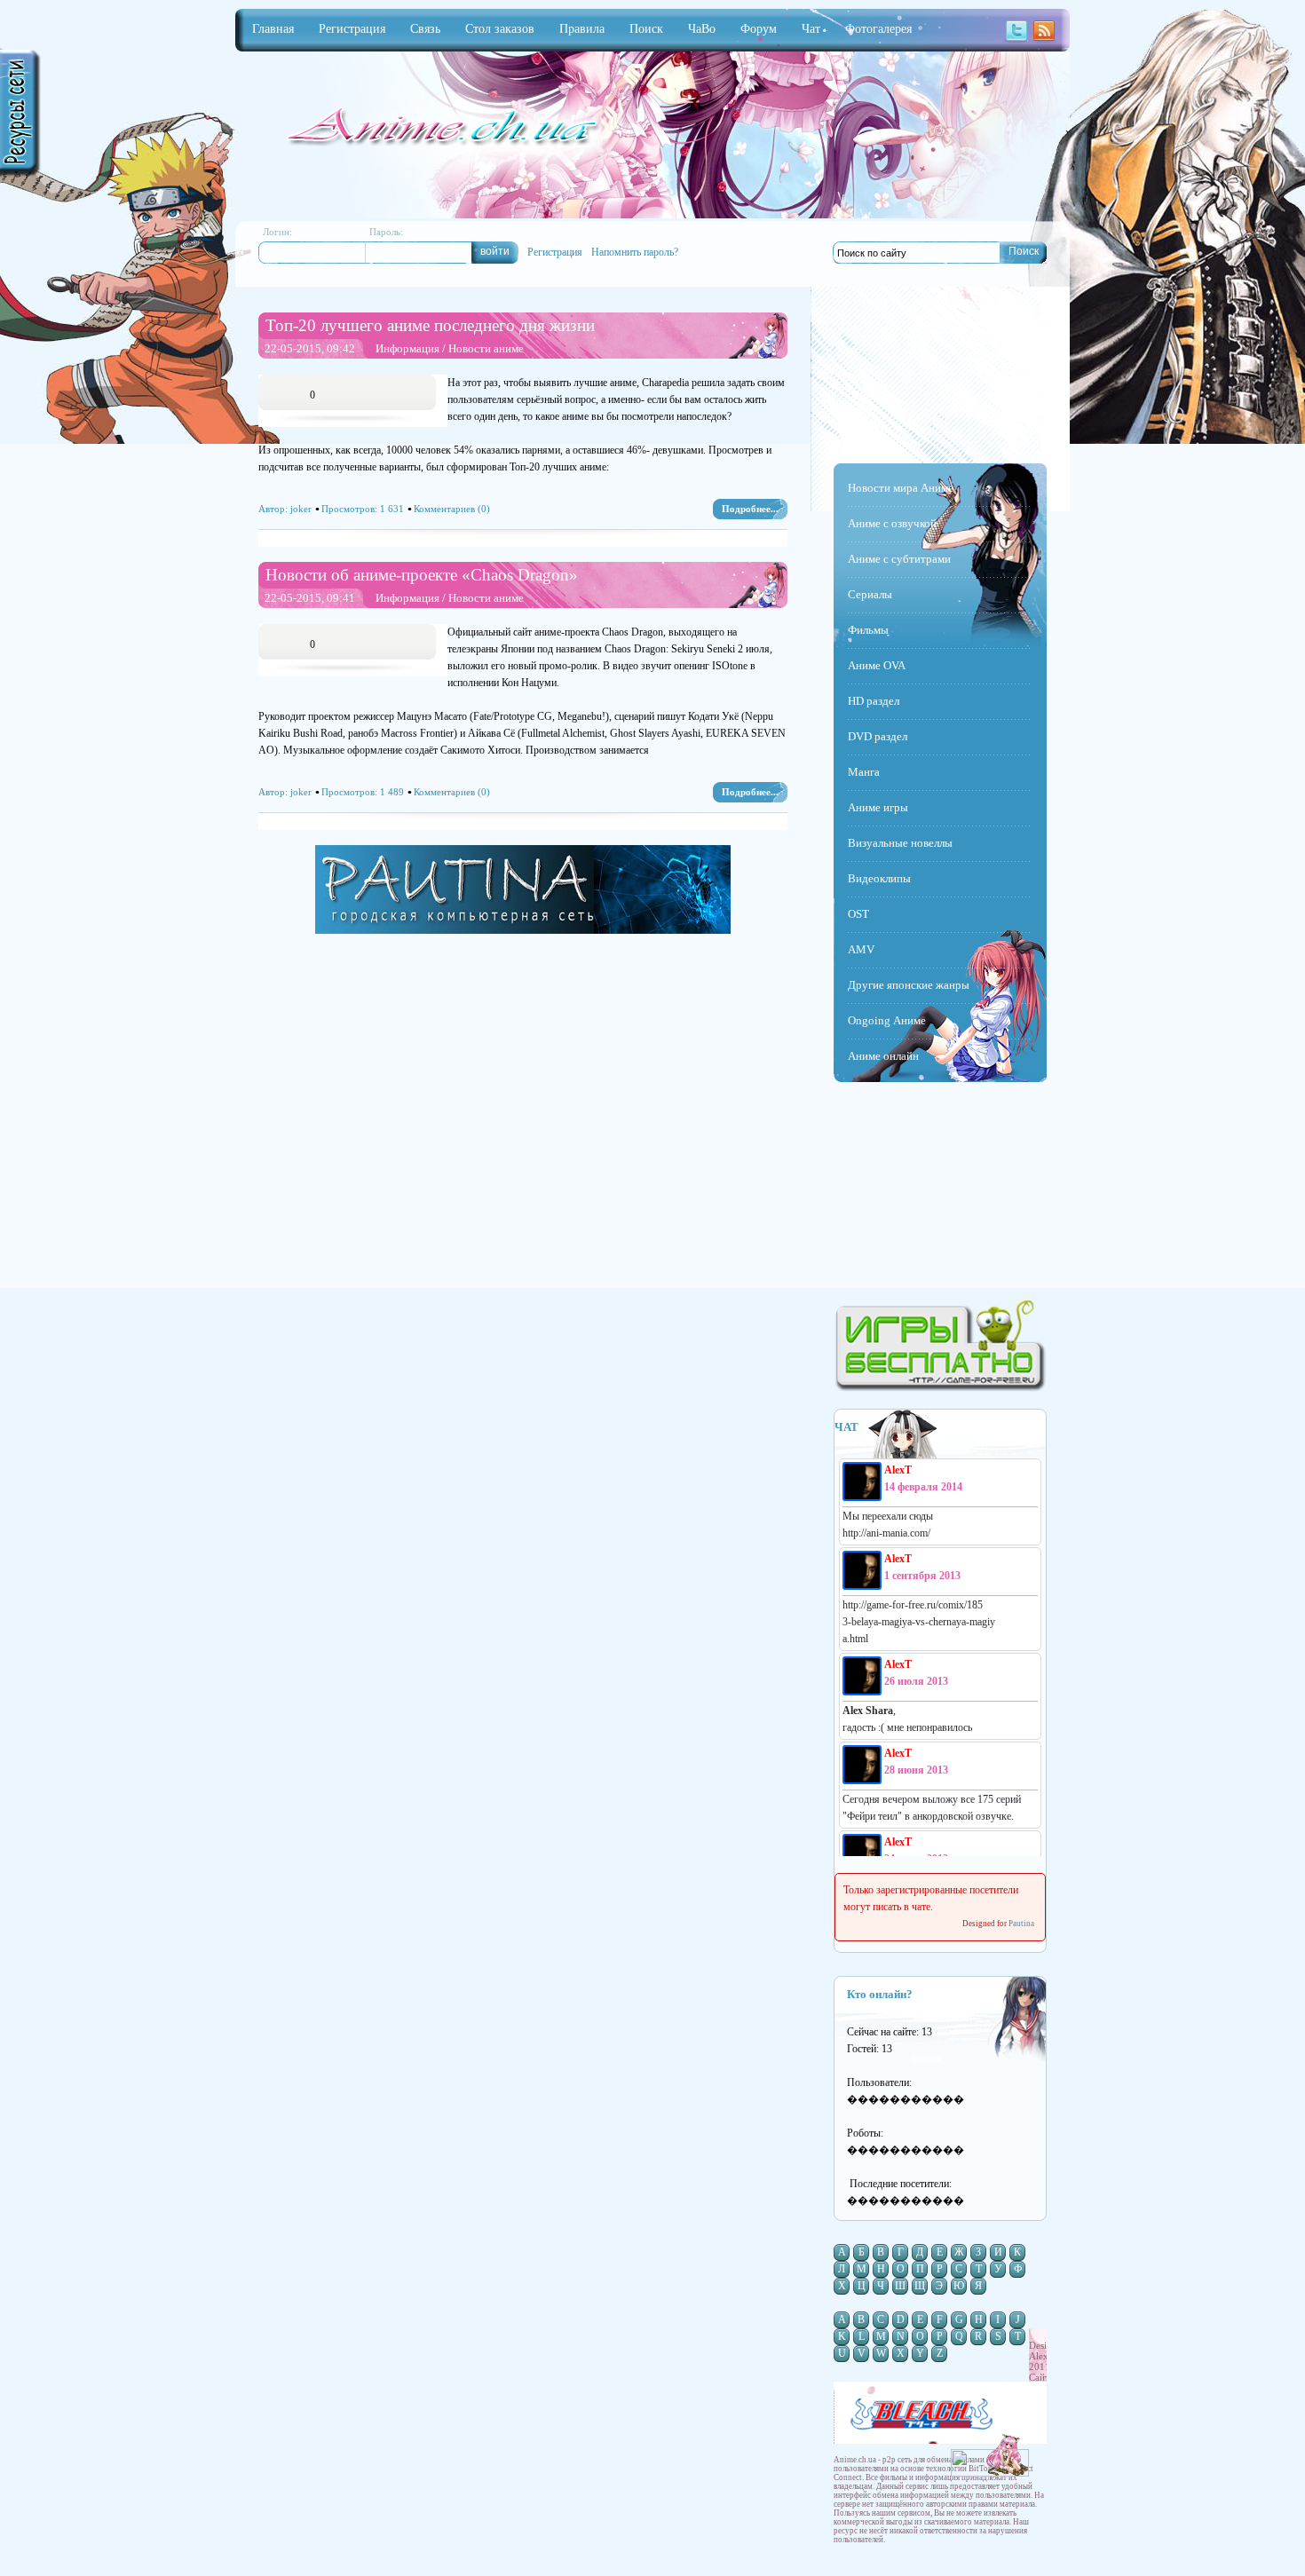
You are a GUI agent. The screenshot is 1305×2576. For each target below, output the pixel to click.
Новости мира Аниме (901, 488)
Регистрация (555, 252)
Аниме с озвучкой (892, 523)
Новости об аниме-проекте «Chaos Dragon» (422, 575)
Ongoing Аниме (887, 1020)
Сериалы (870, 594)
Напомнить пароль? (635, 252)
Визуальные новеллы (900, 843)
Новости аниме (486, 348)
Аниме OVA (877, 665)
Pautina (1021, 1924)
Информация (407, 348)
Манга (864, 772)
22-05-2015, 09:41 (310, 598)
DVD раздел (878, 736)
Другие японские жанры (909, 985)
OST (858, 914)
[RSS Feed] (1044, 40)
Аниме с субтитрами (899, 559)
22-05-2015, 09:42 (310, 348)
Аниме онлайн (883, 1056)
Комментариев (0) (452, 509)
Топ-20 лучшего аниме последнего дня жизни (430, 325)
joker (301, 509)
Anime (439, 128)
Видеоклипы (879, 878)
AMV (861, 949)
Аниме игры (878, 807)
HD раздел (874, 701)
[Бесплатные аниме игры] (940, 1388)
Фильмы (868, 630)
